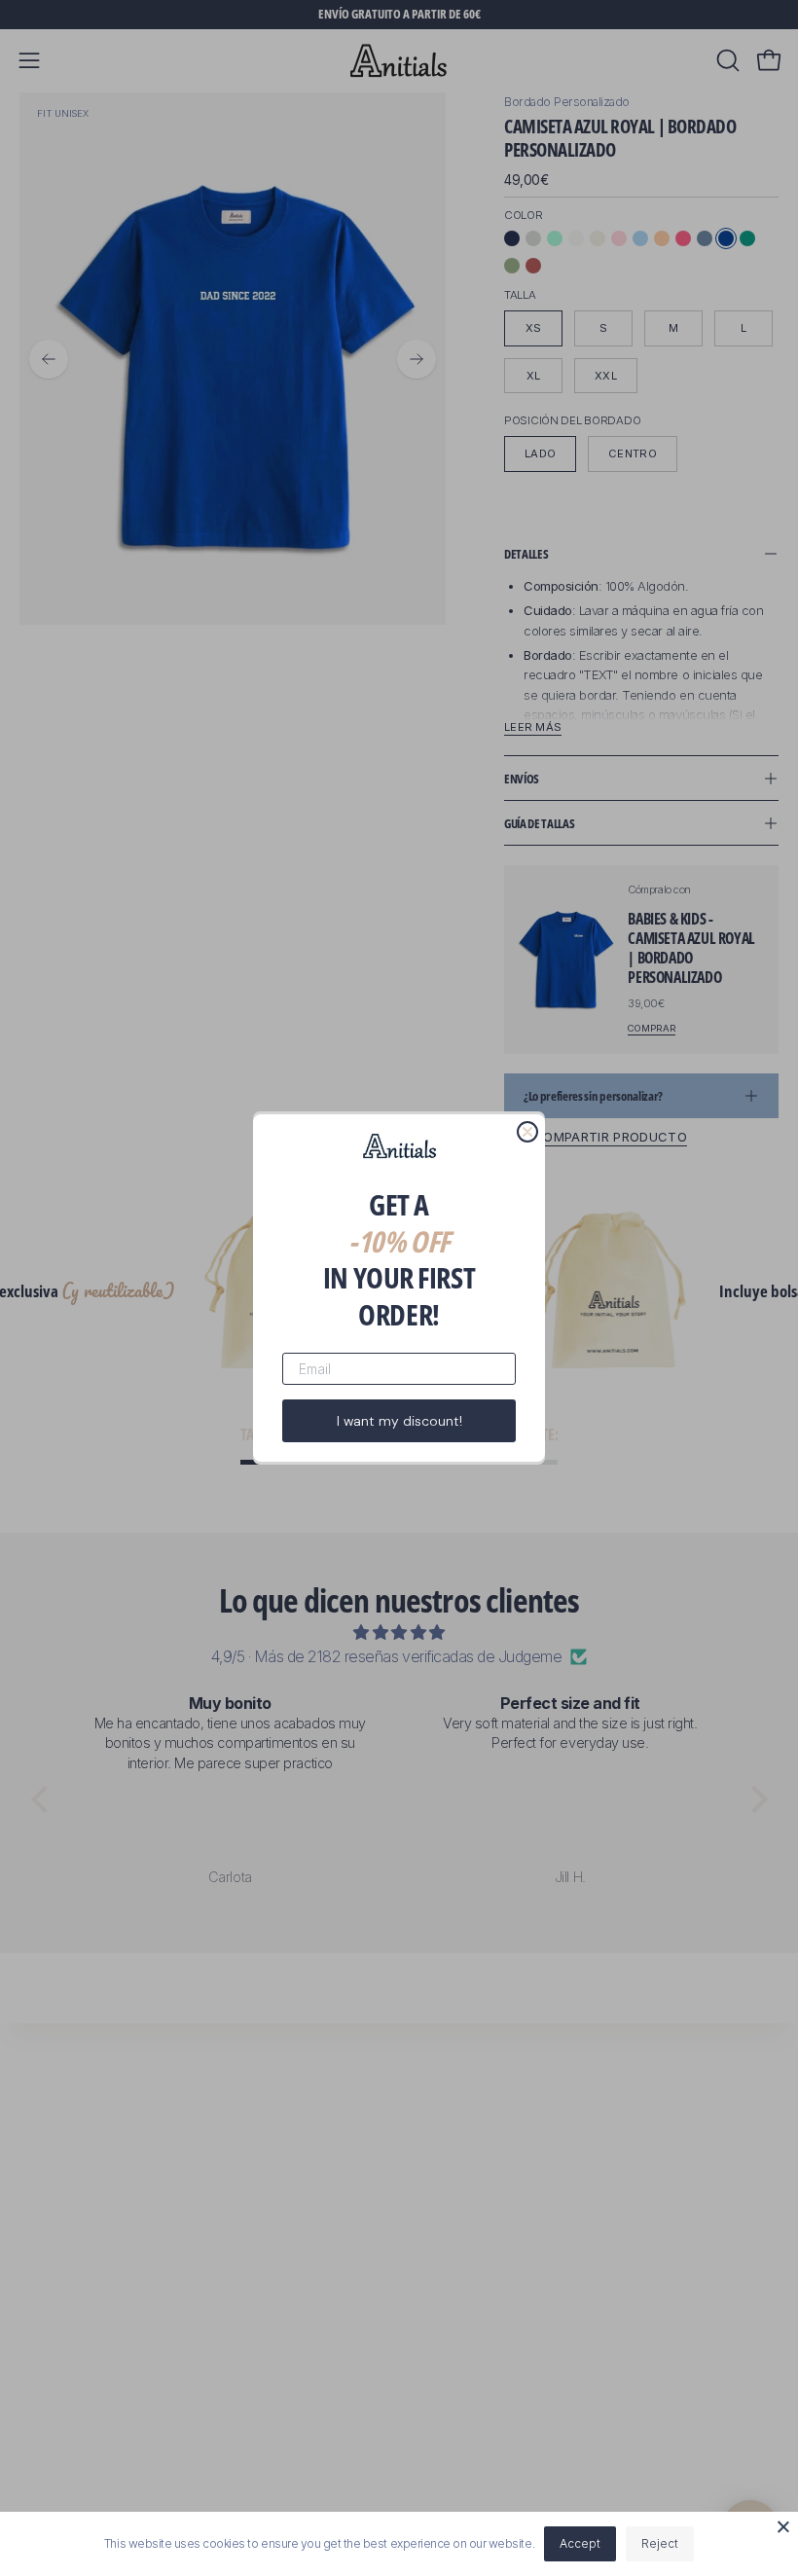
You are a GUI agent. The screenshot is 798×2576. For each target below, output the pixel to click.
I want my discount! (399, 1421)
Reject (660, 2543)
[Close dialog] (527, 1132)
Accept (580, 2543)
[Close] (783, 2526)
